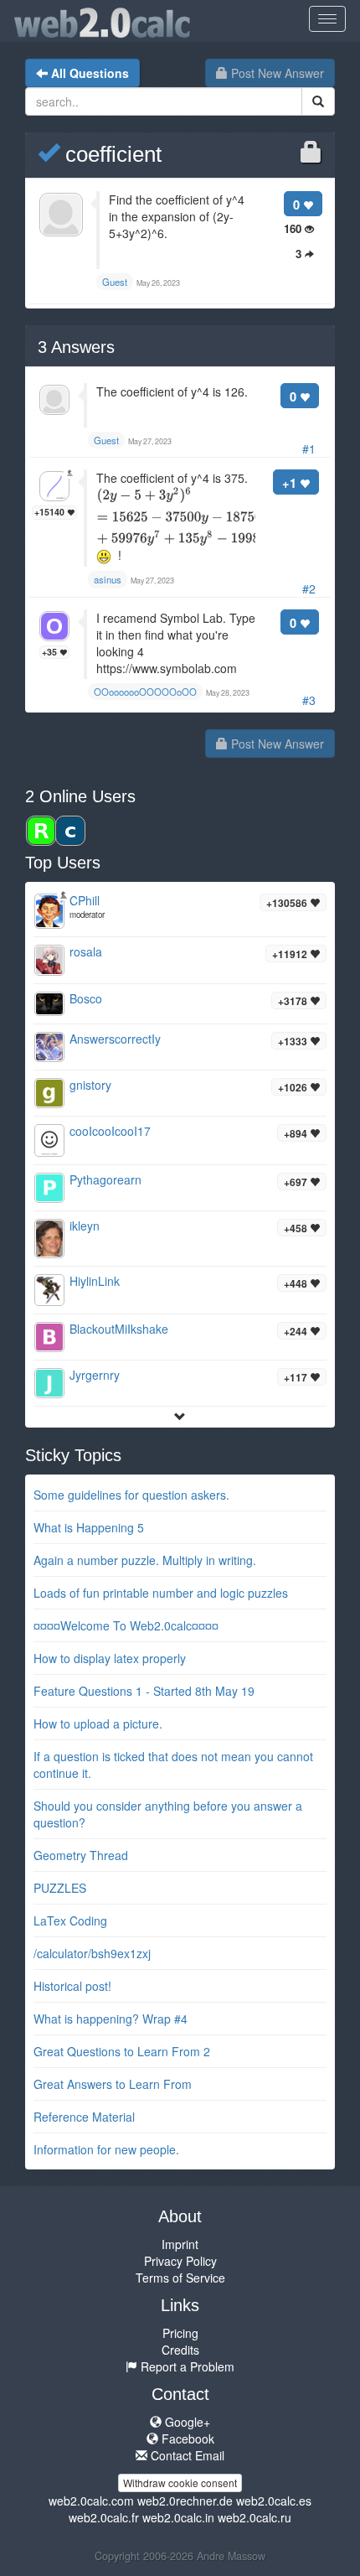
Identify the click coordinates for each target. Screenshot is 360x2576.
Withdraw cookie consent (180, 2483)
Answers (76, 347)
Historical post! (72, 1986)
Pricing (180, 2333)
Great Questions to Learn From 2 (122, 2051)
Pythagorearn (105, 1179)
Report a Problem (186, 2366)
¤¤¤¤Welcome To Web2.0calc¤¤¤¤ (126, 1625)
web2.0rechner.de (185, 2501)
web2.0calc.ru (255, 2517)
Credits (180, 2350)
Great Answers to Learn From (113, 2084)
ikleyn (85, 1226)
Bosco (86, 998)
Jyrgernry (95, 1375)
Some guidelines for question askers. (131, 1495)
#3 (309, 700)
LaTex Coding (70, 1920)
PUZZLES (60, 1888)
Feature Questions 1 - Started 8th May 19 (144, 1691)
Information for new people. (106, 2149)
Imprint (180, 2244)
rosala (86, 951)
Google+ (186, 2422)
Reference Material (84, 2117)
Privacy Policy (180, 2261)
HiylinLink (95, 1281)
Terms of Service (180, 2278)
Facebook (186, 2439)
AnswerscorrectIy (115, 1039)
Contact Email (186, 2455)
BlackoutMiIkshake (119, 1329)
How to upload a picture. (98, 1723)
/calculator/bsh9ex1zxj (92, 1953)
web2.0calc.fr (104, 2517)
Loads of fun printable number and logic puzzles (161, 1593)
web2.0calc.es (274, 2501)
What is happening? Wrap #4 (111, 2019)
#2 (309, 588)
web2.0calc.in (178, 2517)
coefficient (111, 154)
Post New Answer (276, 73)
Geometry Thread (81, 1855)
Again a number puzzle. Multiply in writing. (145, 1560)
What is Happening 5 (89, 1527)
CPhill (85, 900)
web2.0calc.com (91, 2501)
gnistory (90, 1085)
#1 (309, 448)
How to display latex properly (110, 1658)
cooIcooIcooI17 (110, 1131)
